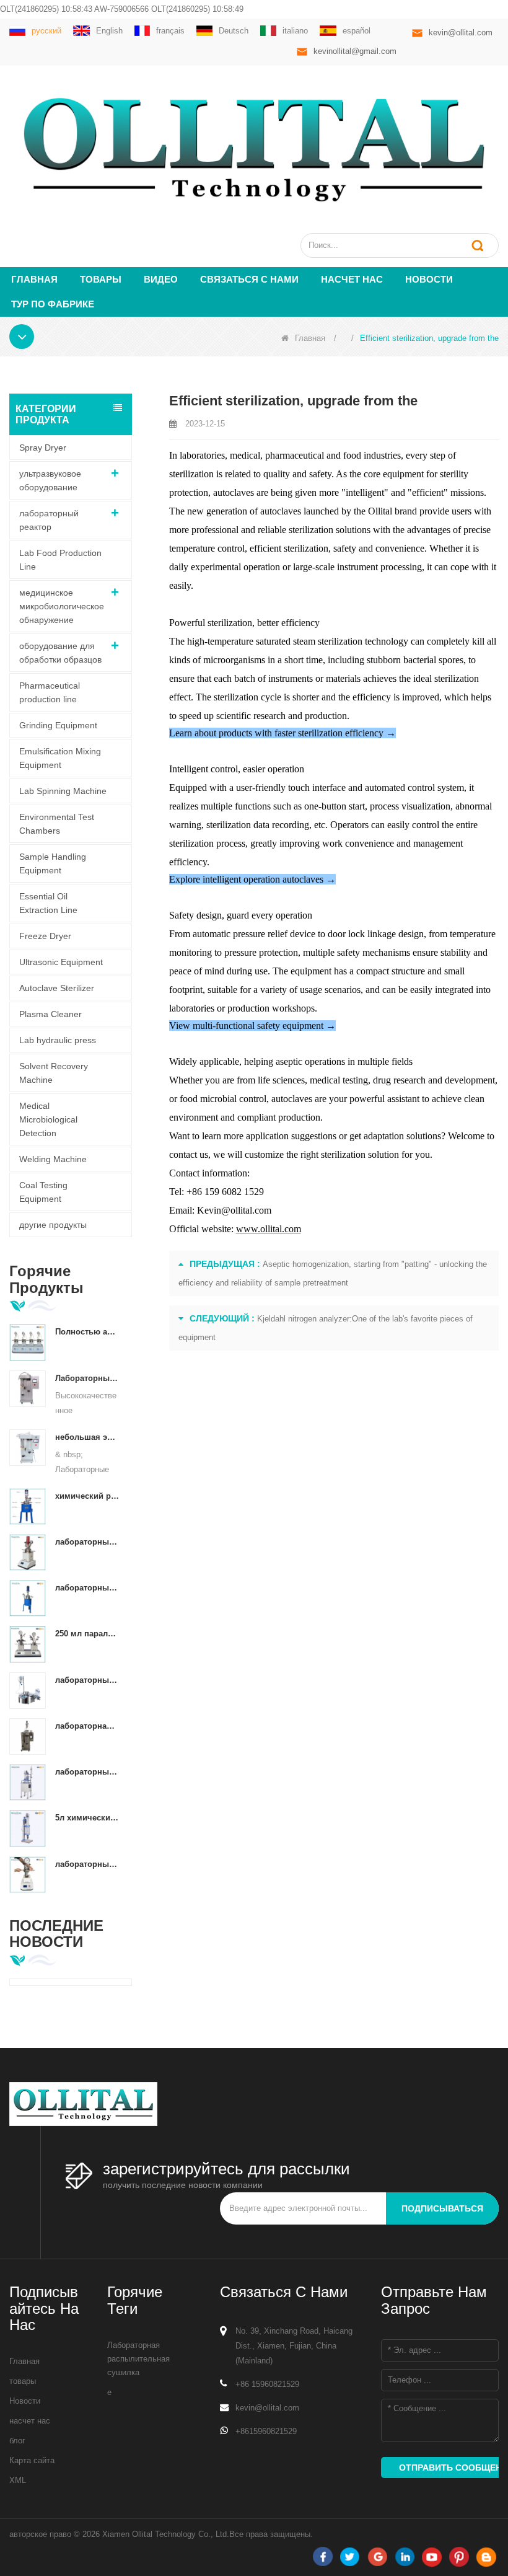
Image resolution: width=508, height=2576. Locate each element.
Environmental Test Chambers (57, 824)
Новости (429, 279)
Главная (34, 279)
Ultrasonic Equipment (61, 962)
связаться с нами (249, 279)
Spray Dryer (43, 448)
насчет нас (352, 279)
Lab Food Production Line (60, 560)
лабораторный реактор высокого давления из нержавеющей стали (87, 1542)
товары (23, 2381)
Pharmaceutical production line (50, 692)
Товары (101, 279)
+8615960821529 (266, 2431)
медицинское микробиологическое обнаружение (62, 606)
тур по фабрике (53, 304)
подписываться (442, 2208)
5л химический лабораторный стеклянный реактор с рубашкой (87, 1818)
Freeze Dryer (45, 936)
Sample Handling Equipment (53, 863)
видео (161, 279)
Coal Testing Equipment (43, 1192)
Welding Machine (53, 1159)
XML (18, 2480)
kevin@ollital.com (461, 33)
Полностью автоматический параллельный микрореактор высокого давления (87, 1332)
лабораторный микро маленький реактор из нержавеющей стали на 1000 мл (87, 1864)
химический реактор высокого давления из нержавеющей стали (87, 1496)
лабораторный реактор (49, 520)
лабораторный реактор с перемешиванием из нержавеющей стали (87, 1588)
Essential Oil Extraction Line (48, 903)
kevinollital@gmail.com (355, 51)
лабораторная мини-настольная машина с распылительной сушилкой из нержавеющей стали (87, 1726)
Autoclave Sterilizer (57, 988)
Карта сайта (32, 2460)
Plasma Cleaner (50, 1014)
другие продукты (53, 1225)
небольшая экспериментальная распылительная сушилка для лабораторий (87, 1437)
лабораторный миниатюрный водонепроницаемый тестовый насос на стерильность (87, 1680)
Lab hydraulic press (58, 1040)
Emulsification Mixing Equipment (60, 758)
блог (17, 2441)
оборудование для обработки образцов (60, 653)
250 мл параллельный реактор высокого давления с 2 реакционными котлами (87, 1634)
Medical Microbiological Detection (48, 1119)
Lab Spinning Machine (63, 791)
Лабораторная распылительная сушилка (138, 2359)
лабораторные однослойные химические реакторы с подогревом (87, 1772)
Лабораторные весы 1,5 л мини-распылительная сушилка (87, 1378)
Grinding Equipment (58, 725)
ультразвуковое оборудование (50, 480)
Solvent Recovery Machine (54, 1073)
